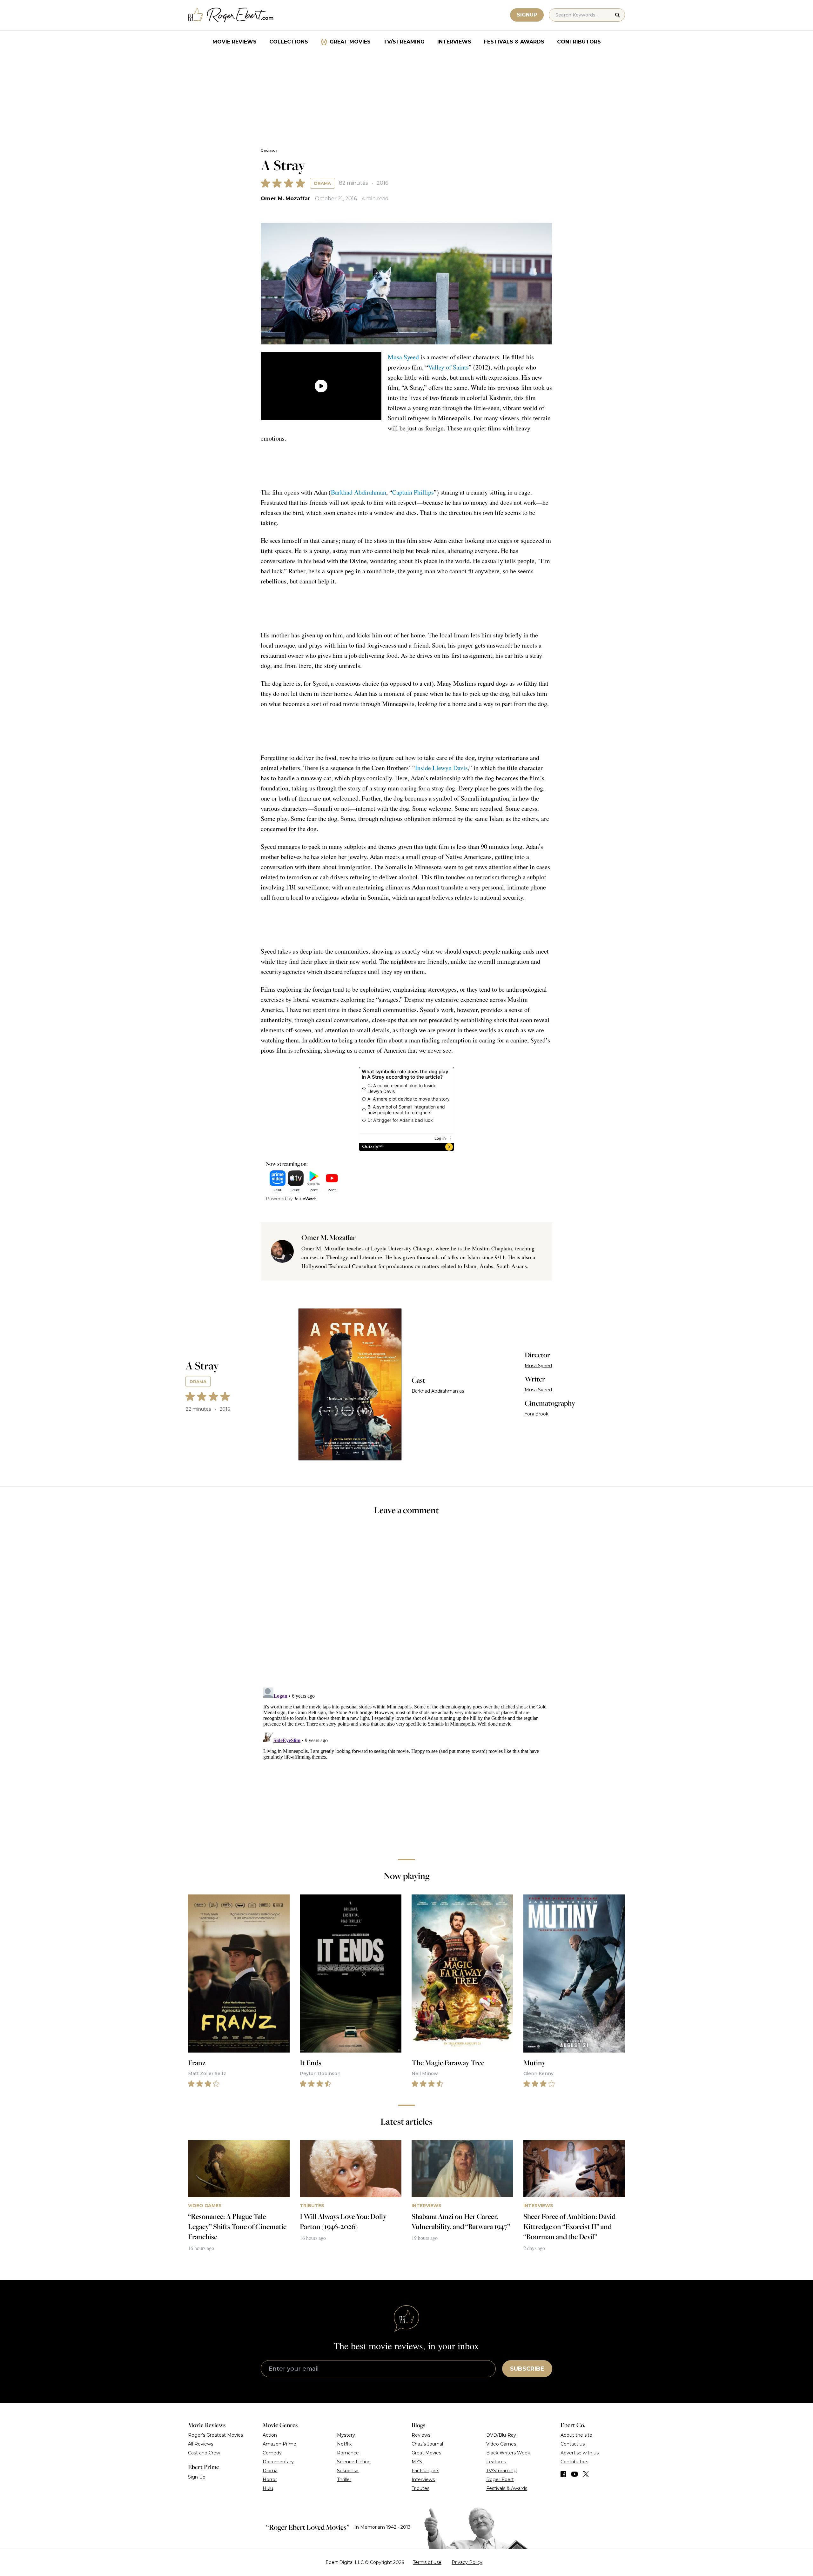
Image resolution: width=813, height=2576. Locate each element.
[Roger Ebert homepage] (231, 15)
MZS (417, 2462)
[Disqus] (406, 1764)
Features (496, 2462)
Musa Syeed (403, 357)
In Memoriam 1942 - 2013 (383, 2527)
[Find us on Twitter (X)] (586, 2474)
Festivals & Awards (514, 42)
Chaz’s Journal (427, 2444)
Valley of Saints (448, 367)
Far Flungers (425, 2471)
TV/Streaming (404, 42)
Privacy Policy (467, 2562)
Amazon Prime (279, 2444)
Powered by (279, 1199)
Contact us (573, 2444)
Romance (348, 2453)
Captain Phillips (413, 492)
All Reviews (201, 2444)
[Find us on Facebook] (563, 2474)
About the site (576, 2435)
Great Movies (350, 42)
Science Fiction (354, 2462)
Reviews (269, 151)
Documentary (278, 2462)
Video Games (501, 2444)
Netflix (344, 2444)
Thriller (344, 2479)
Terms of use (427, 2562)
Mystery (346, 2435)
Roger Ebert (500, 2479)
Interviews (454, 42)
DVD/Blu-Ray (501, 2435)
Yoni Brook (537, 1414)
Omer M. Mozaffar (285, 199)
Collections (289, 42)
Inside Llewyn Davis (441, 768)
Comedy (272, 2453)
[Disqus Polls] (406, 1606)
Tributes (420, 2488)
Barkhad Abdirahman (359, 492)
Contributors (579, 42)
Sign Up (197, 2477)
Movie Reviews (235, 42)
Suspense (348, 2471)
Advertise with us (580, 2453)
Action (270, 2435)
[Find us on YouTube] (575, 2474)
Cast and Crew (204, 2453)
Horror (270, 2479)
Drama (323, 183)
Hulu (268, 2488)
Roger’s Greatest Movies (215, 2435)
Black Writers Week (508, 2453)
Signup (527, 15)
